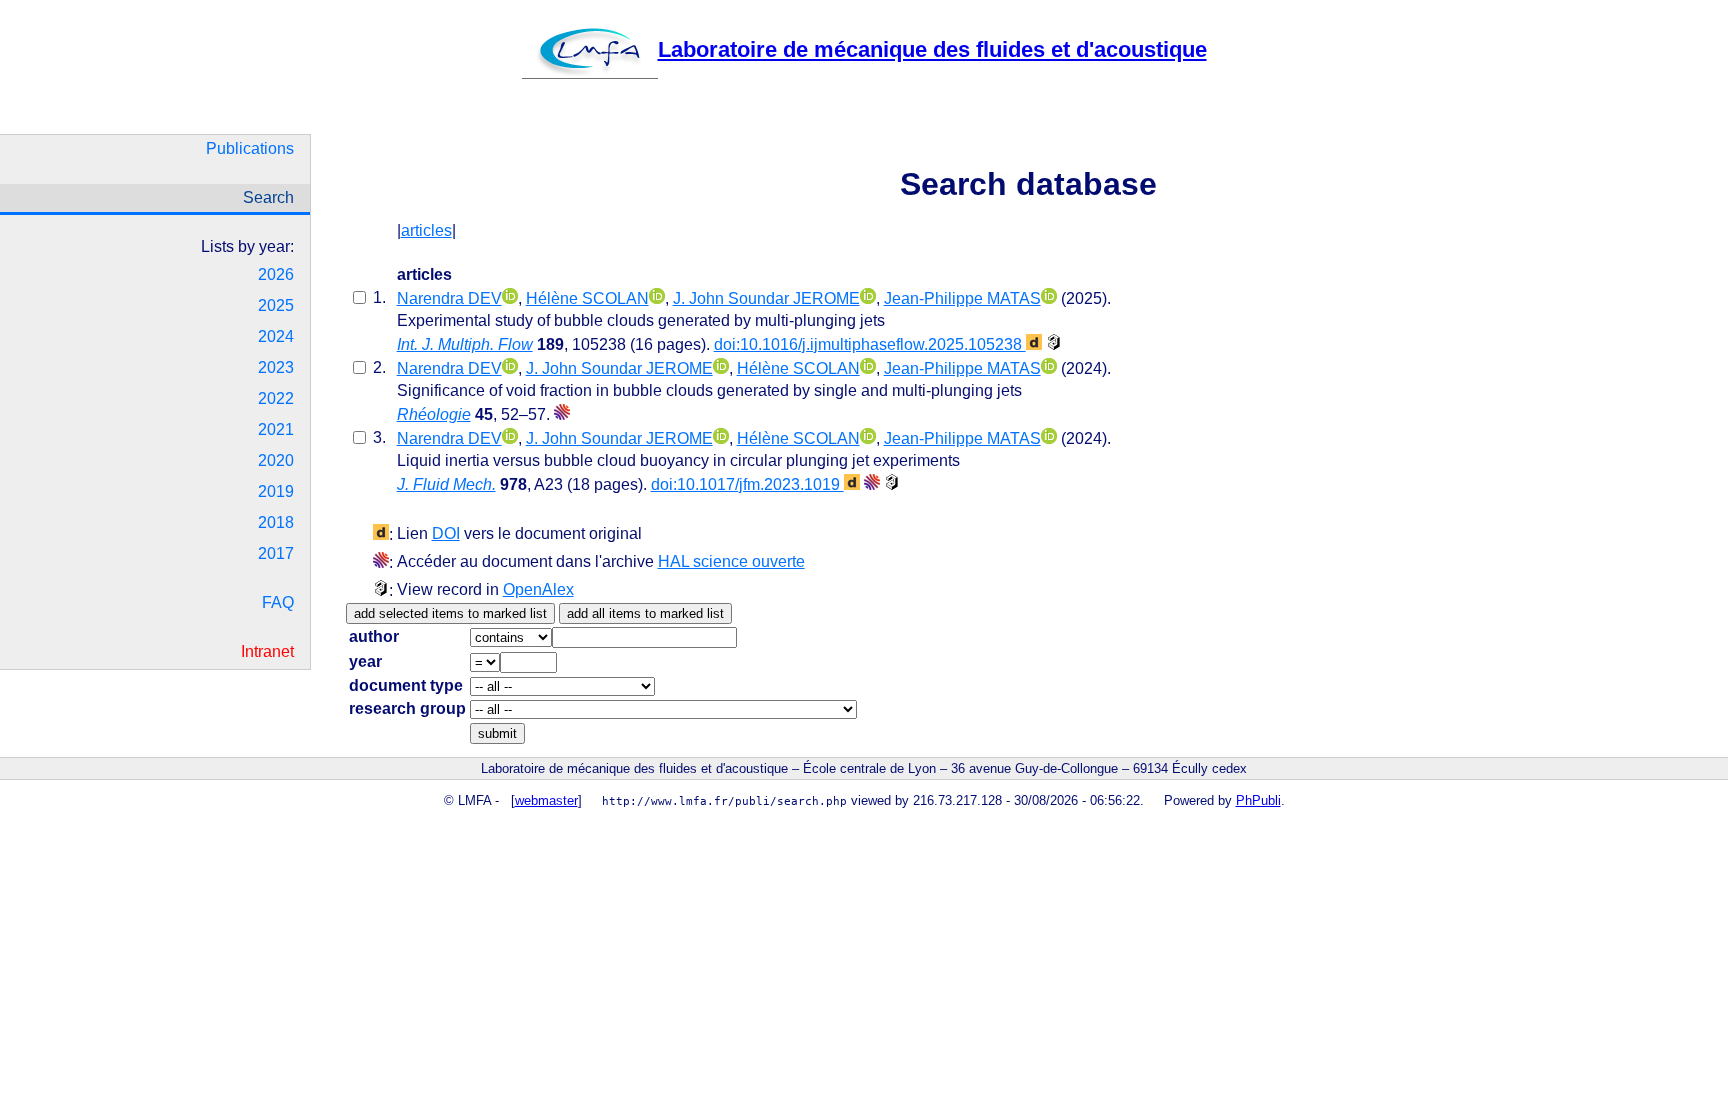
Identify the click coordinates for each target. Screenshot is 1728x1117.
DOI (446, 533)
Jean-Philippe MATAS (962, 298)
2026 (276, 274)
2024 (276, 336)
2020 (276, 460)
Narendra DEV (449, 298)
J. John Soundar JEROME (766, 298)
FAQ (278, 602)
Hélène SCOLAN (587, 298)
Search (268, 197)
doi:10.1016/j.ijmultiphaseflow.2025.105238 (870, 344)
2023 (276, 367)
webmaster (546, 800)
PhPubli (1258, 800)
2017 (276, 553)
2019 (276, 491)
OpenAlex (538, 589)
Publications (250, 148)
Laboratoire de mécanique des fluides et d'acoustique (932, 49)
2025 (276, 305)
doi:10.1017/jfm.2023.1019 (747, 484)
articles (426, 230)
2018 (276, 522)
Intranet (267, 651)
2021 (276, 429)
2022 (276, 398)
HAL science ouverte (731, 561)
